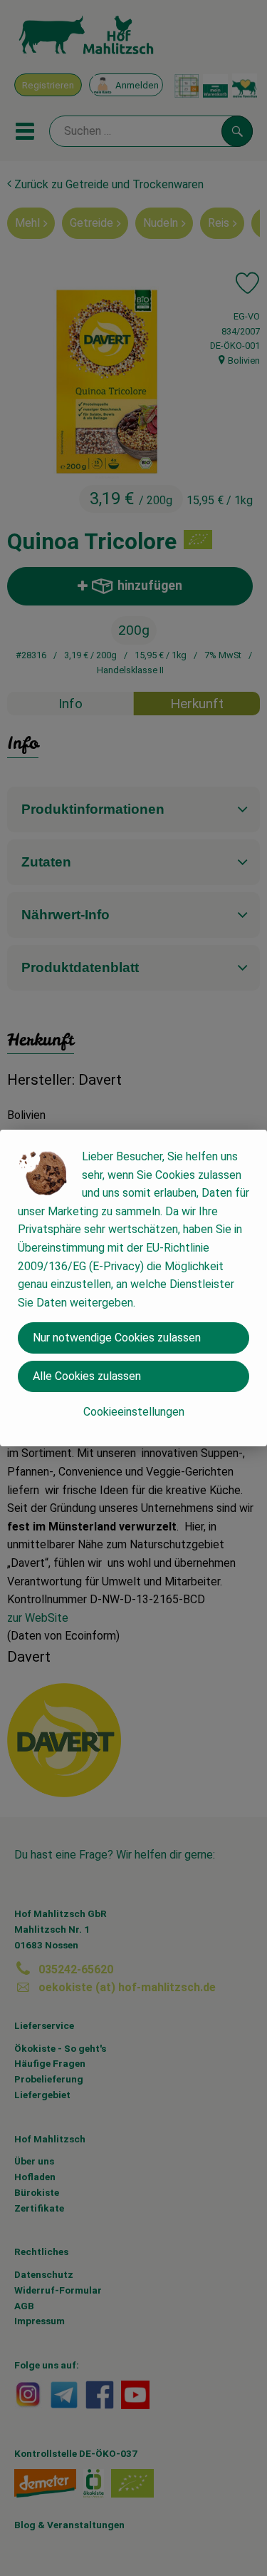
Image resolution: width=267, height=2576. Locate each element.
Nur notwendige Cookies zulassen (117, 1338)
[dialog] (133, 1288)
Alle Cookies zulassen (87, 1376)
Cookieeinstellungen (134, 1412)
